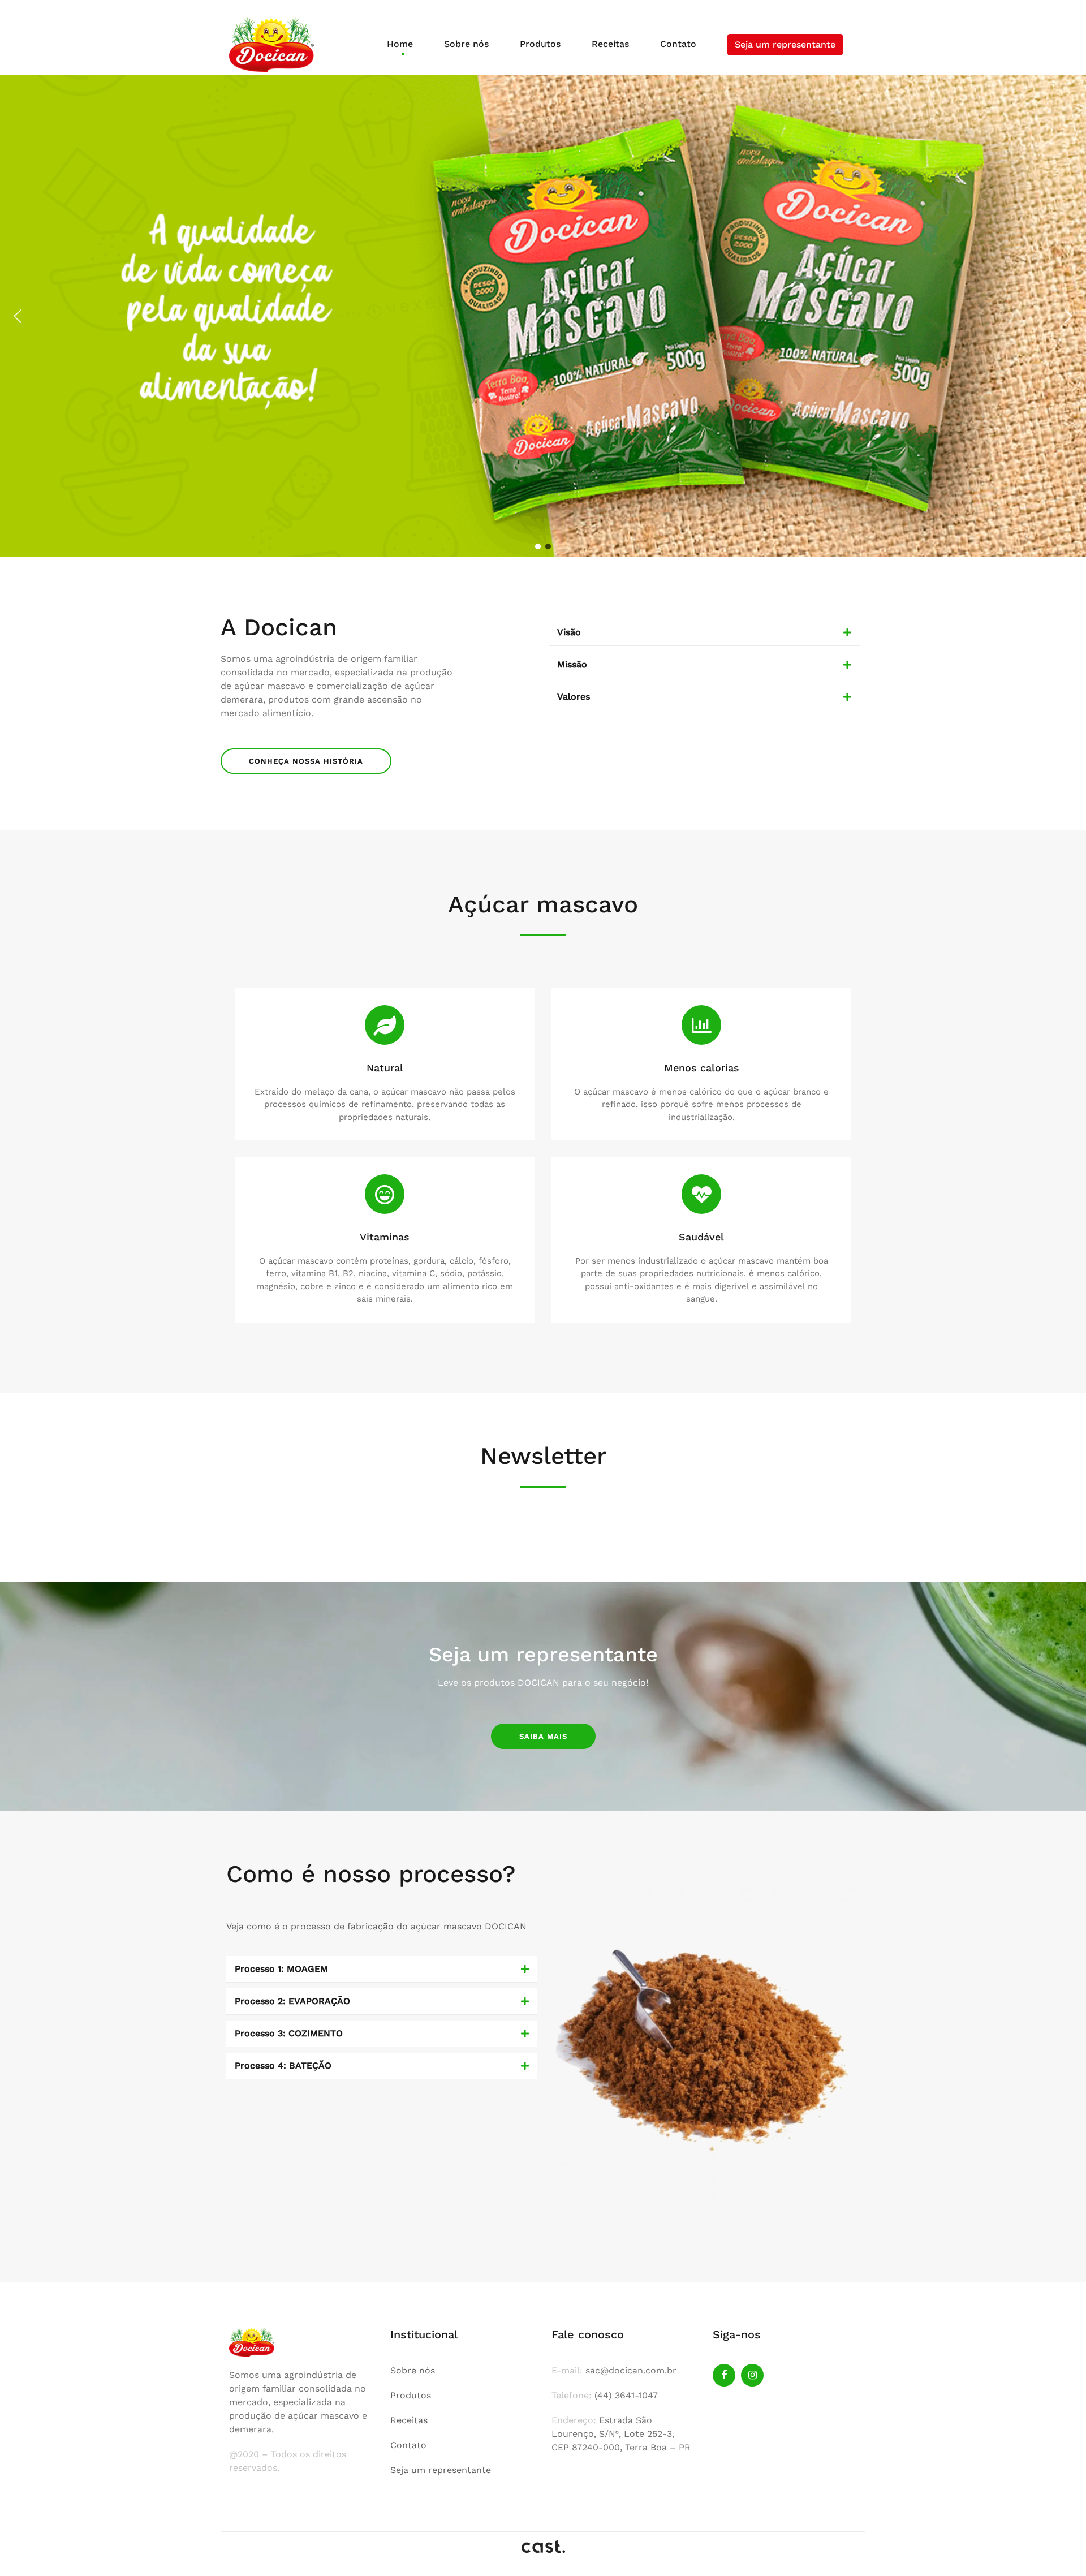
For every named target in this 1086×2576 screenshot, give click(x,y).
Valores (574, 697)
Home (400, 44)
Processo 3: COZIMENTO (289, 2033)
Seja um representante (785, 44)
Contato (678, 44)
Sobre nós (466, 44)
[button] (18, 316)
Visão (569, 632)
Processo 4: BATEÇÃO (283, 2065)
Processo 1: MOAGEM (281, 1969)
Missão (572, 664)
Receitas (610, 44)
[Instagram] (752, 2375)
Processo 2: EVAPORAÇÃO (292, 2001)
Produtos (540, 44)
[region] (543, 316)
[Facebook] (724, 2375)
